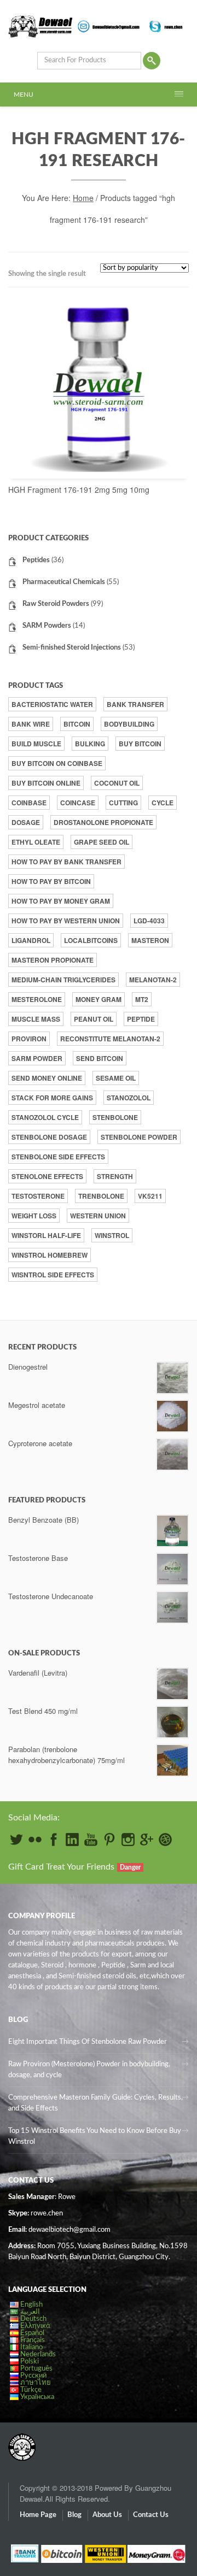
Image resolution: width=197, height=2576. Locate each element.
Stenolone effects (47, 1176)
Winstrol (112, 1235)
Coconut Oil (117, 783)
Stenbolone (115, 1117)
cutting (123, 803)
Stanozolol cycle (45, 1117)
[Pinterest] (109, 1840)
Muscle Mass (36, 1019)
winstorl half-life (46, 1235)
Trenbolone (101, 1196)
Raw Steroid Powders (56, 604)
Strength (115, 1176)
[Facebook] (54, 1840)
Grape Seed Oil (102, 842)
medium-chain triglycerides (63, 980)
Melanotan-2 (153, 980)
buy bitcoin (140, 744)
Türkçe (31, 2390)
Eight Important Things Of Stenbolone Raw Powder (88, 2042)
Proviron (29, 1039)
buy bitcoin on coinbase (57, 763)
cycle (163, 803)
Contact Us (151, 2515)
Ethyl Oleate (36, 842)
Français (33, 2340)
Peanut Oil (94, 1019)
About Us (107, 2515)
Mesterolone (37, 999)
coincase (78, 803)
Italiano (31, 2347)
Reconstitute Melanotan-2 (110, 1039)
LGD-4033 (149, 921)
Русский (33, 2376)
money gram (99, 999)
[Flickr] (35, 1840)
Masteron (150, 940)
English (31, 2305)
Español (32, 2333)
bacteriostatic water (52, 704)
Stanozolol (129, 1098)
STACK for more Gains (52, 1098)
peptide (141, 1019)
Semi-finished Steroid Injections (72, 648)
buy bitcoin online (46, 783)
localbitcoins (91, 940)
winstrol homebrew (50, 1255)
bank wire (31, 724)
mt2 (142, 999)
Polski (30, 2362)
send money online (47, 1078)
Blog (74, 2515)
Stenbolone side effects (58, 1157)
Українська (37, 2397)
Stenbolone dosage (49, 1137)
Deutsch (33, 2319)
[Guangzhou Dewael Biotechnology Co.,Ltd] (22, 2442)
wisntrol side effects (53, 1275)
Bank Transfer (135, 704)
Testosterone (38, 1196)
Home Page (38, 2515)
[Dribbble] (165, 1840)
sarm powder (37, 1058)
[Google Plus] (147, 1840)
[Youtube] (91, 1840)
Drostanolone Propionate (103, 822)
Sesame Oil (116, 1078)
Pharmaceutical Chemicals (64, 582)
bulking (90, 744)
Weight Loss (34, 1216)
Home (83, 198)
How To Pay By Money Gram (61, 901)
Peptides (36, 560)
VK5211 (150, 1196)
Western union (98, 1216)
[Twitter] (16, 1840)
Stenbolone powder (139, 1137)
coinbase (29, 803)
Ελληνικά (35, 2326)
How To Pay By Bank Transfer (66, 862)
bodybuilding (129, 724)
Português (36, 2369)
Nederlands (38, 2354)
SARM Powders (47, 626)
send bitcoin (100, 1058)
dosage (26, 822)
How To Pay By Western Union (66, 921)
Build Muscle (36, 744)
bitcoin (77, 724)
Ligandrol (31, 940)
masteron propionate (53, 960)
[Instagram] (128, 1840)
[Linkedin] (72, 1840)
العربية (30, 2312)
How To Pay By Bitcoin (51, 881)
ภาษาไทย (36, 2383)
